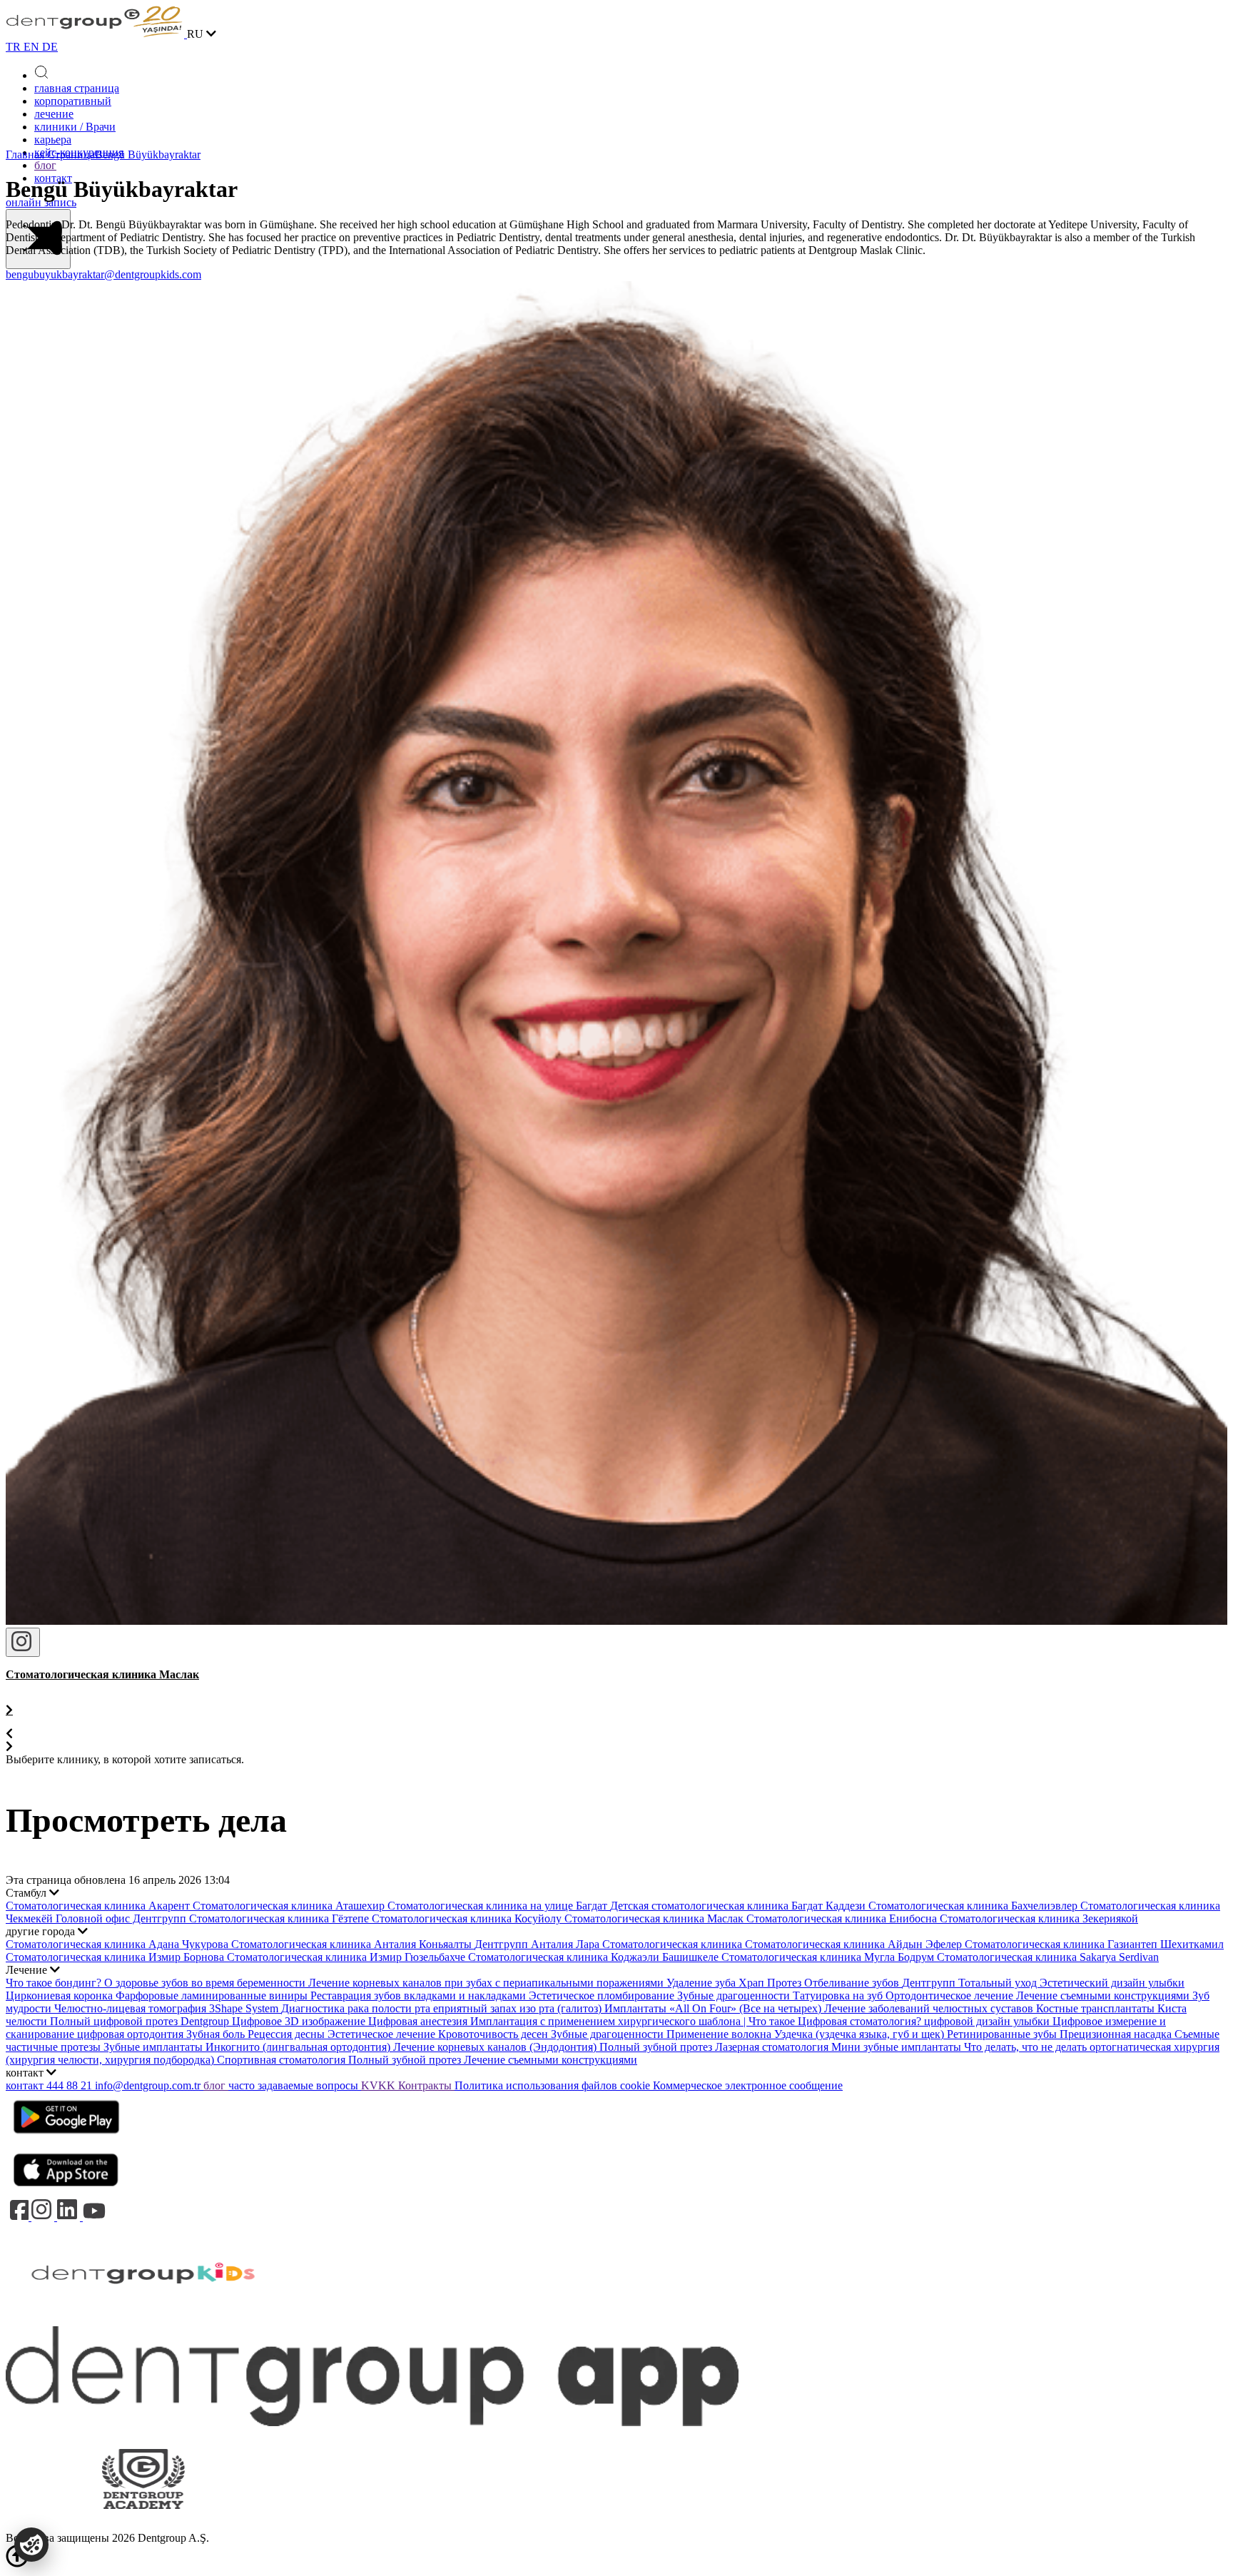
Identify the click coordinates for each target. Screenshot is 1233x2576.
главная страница (77, 88)
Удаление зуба (702, 1983)
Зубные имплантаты (154, 2047)
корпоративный (73, 101)
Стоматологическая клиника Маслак (655, 1918)
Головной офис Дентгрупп (122, 1918)
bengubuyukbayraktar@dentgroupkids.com (103, 274)
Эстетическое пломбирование (603, 1996)
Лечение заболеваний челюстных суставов (930, 2008)
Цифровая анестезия (419, 2021)
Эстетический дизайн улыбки (1112, 1983)
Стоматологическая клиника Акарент (99, 1906)
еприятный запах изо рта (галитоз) (519, 2008)
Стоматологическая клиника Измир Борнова (116, 1957)
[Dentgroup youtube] (94, 2217)
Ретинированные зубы (1003, 2034)
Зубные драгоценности (735, 1996)
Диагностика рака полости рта (357, 2008)
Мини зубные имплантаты (898, 2047)
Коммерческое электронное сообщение (748, 2085)
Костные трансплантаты (1097, 2008)
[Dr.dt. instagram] (23, 1642)
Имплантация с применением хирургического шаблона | (609, 2021)
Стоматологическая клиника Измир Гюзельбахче (347, 1957)
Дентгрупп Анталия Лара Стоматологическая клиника (610, 1944)
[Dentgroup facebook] (19, 2217)
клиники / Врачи (75, 127)
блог (45, 165)
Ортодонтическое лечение (951, 1996)
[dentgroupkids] (143, 2319)
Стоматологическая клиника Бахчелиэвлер (974, 1906)
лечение (54, 114)
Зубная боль (217, 2034)
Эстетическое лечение (383, 2034)
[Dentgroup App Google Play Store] (66, 2138)
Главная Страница (50, 154)
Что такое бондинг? (55, 1983)
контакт (26, 2085)
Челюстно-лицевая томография (132, 2008)
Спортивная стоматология (283, 2060)
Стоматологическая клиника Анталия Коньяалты (353, 1944)
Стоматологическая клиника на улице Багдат (499, 1906)
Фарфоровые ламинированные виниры (213, 1996)
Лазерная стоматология (773, 2047)
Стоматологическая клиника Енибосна (843, 1918)
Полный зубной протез (657, 2047)
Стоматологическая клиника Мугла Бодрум (829, 1957)
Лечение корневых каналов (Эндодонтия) (496, 2047)
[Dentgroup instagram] (44, 2217)
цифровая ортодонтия (132, 2034)
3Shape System (245, 2008)
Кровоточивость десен (494, 2034)
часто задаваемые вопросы (295, 2085)
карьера (53, 140)
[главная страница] (96, 34)
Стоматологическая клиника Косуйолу (468, 1918)
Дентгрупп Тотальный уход (971, 1983)
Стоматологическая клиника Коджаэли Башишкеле (595, 1957)
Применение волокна (720, 2034)
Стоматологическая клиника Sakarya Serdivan (1048, 1957)
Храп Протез (771, 1983)
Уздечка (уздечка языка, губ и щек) (861, 2034)
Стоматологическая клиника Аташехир (290, 1906)
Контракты (426, 2085)
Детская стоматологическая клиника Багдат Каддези (739, 1906)
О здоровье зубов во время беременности (206, 1983)
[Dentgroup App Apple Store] (66, 2191)
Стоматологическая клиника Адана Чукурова (118, 1944)
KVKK (380, 2085)
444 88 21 (71, 2085)
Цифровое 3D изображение (300, 2021)
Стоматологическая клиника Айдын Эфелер (855, 1944)
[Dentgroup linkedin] (70, 2217)
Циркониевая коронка (61, 1996)
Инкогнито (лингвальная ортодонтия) (299, 2047)
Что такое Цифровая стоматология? (836, 2021)
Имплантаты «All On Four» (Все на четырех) (714, 2008)
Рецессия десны (288, 2034)
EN (33, 47)
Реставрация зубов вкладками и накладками (420, 1996)
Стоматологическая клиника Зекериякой (1039, 1918)
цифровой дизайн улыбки (988, 2021)
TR (15, 47)
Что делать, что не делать (1027, 2047)
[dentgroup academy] (143, 2525)
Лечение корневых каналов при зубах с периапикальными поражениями (487, 1983)
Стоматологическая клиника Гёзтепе (280, 1918)
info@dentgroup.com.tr (148, 2085)
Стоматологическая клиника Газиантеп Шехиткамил (1094, 1944)
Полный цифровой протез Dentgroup (141, 2021)
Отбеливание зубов (853, 1983)
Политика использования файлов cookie (554, 2085)
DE (50, 47)
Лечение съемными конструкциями (1104, 1996)
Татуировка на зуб (839, 1996)
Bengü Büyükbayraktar (148, 154)
